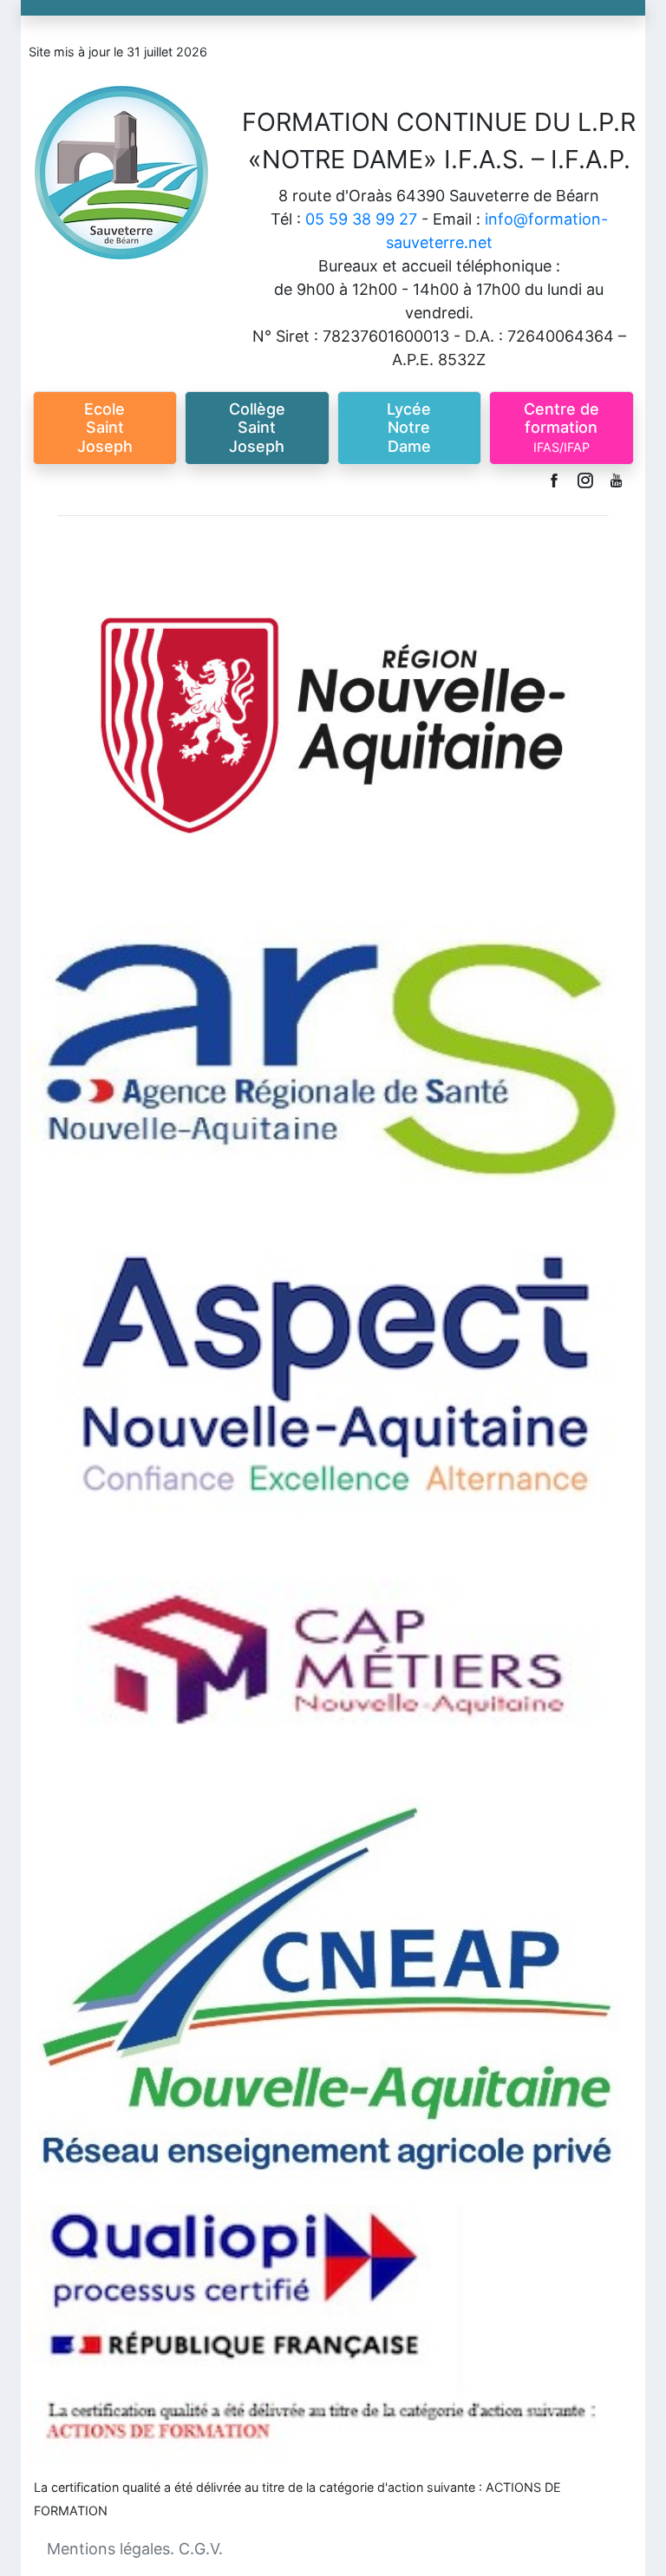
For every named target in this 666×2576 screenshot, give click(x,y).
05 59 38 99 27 (361, 219)
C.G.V (199, 2549)
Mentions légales (108, 2549)
